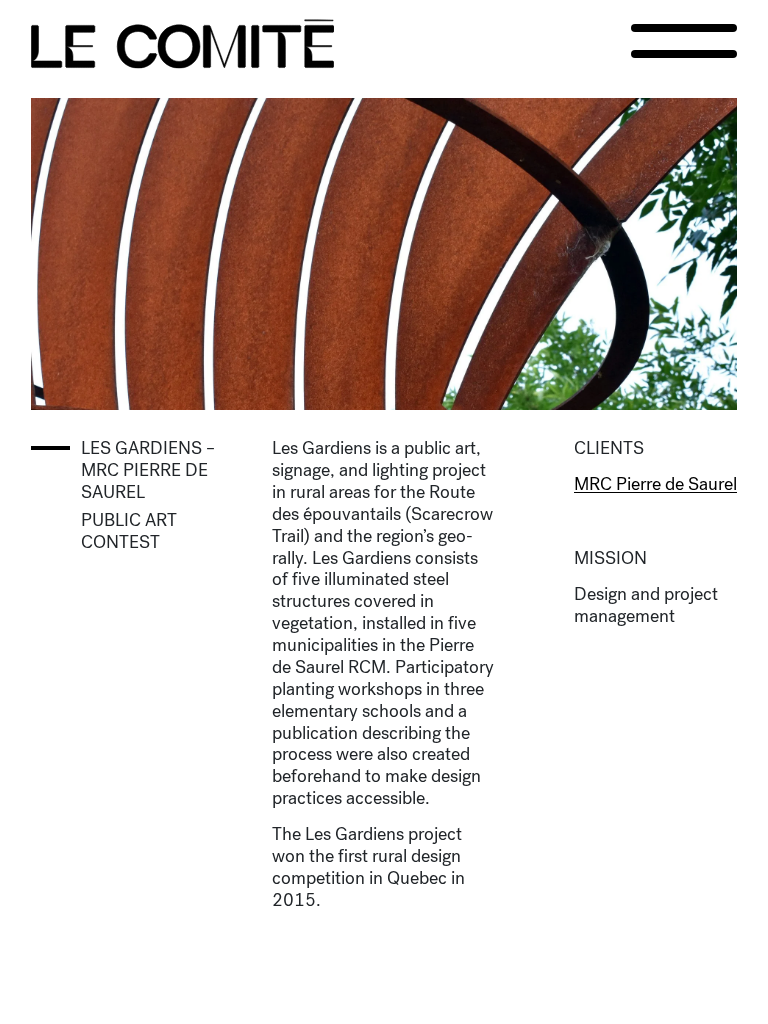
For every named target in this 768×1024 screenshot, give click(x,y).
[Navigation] (684, 41)
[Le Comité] (182, 44)
